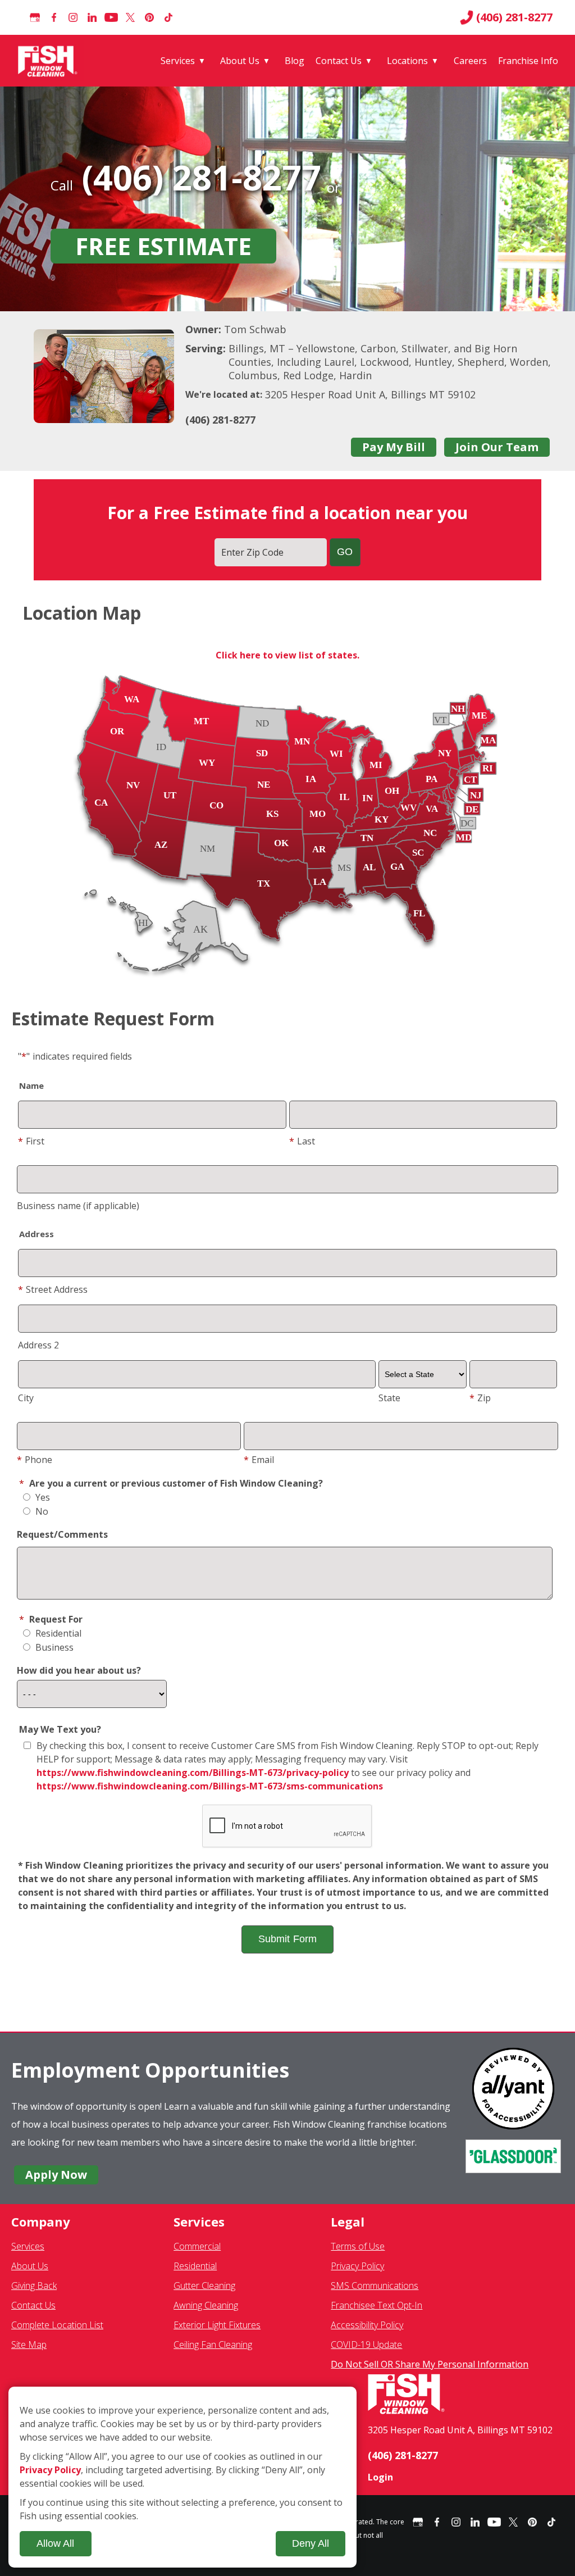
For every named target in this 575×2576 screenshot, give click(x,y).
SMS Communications (375, 2286)
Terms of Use (358, 2246)
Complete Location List (57, 2325)
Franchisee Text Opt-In (377, 2305)
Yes (42, 1497)
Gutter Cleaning (204, 2286)
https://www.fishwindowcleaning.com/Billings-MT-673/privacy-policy (193, 1773)
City (26, 1398)
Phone (35, 1460)
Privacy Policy (357, 2266)
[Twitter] (130, 17)
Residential (57, 1633)
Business (53, 1647)
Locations (407, 61)
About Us (240, 61)
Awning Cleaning (206, 2305)
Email (259, 1460)
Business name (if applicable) (78, 1206)
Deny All (311, 2543)
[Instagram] (73, 17)
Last (302, 1141)
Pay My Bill (394, 447)
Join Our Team (497, 447)
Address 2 (38, 1345)
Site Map (29, 2345)
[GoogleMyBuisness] (35, 17)
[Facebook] (54, 17)
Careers (470, 61)
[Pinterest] (149, 17)
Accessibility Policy (367, 2325)
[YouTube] (111, 17)
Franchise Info (528, 61)
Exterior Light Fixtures (217, 2325)
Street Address (53, 1289)
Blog (295, 61)
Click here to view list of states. (287, 655)
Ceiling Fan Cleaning (213, 2345)
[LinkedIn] (92, 17)
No (41, 1511)
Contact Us (339, 61)
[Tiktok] (168, 17)
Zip (480, 1398)
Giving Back (34, 2286)
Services (178, 61)
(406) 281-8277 (514, 17)
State (389, 1398)
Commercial (197, 2246)
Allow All (55, 2543)
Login (380, 2477)
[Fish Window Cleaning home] (50, 61)
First (31, 1141)
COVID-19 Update (366, 2345)
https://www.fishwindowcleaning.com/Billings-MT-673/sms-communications (210, 1786)
